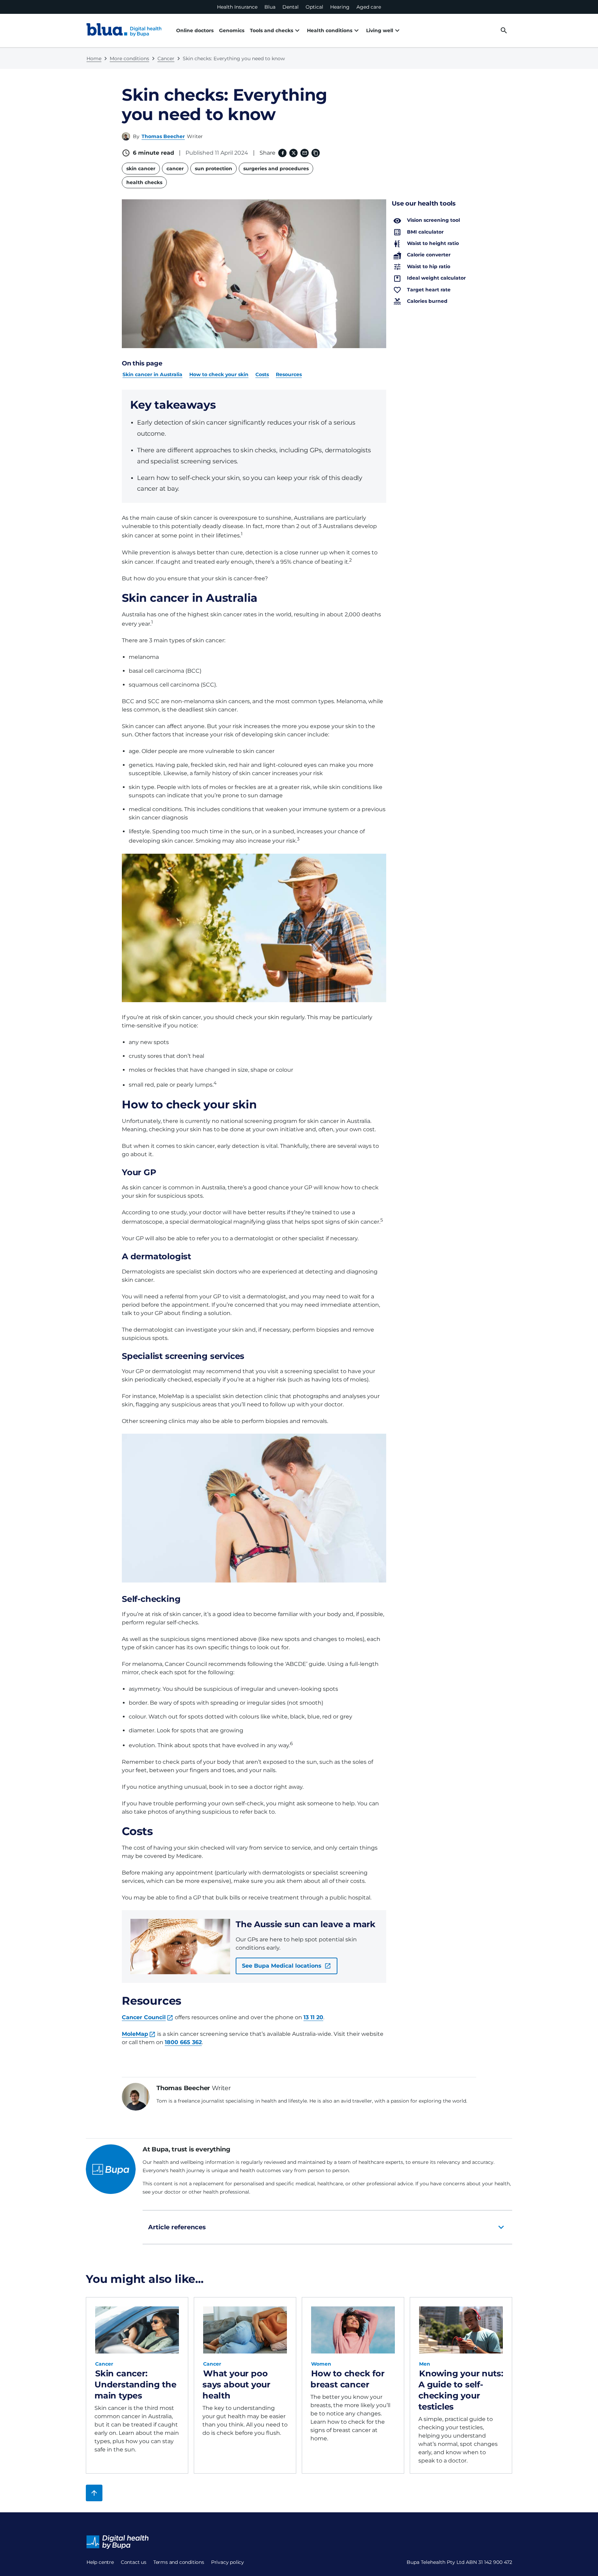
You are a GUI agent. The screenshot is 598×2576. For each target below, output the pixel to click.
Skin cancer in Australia (152, 374)
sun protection (214, 169)
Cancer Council (144, 2017)
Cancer (166, 58)
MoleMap (135, 2034)
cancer (175, 169)
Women (321, 2364)
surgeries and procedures (276, 169)
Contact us (134, 2562)
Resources (289, 374)
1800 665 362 (183, 2042)
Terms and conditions (179, 2562)
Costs (262, 374)
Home (94, 58)
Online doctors (195, 30)
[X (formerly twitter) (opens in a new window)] (293, 153)
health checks (144, 182)
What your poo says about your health (236, 2384)
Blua (270, 7)
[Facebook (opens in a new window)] (282, 153)
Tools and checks (271, 30)
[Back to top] (94, 2493)
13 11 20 (313, 2017)
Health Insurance (237, 7)
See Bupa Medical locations (282, 1966)
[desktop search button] (504, 30)
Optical (314, 7)
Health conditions (330, 30)
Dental (291, 7)
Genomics (232, 30)
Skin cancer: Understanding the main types (135, 2384)
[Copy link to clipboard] (316, 153)
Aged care (369, 7)
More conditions (129, 58)
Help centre (100, 2562)
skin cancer (141, 169)
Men (425, 2364)
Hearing (340, 7)
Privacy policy (228, 2562)
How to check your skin (219, 374)
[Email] (305, 153)
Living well (380, 30)
